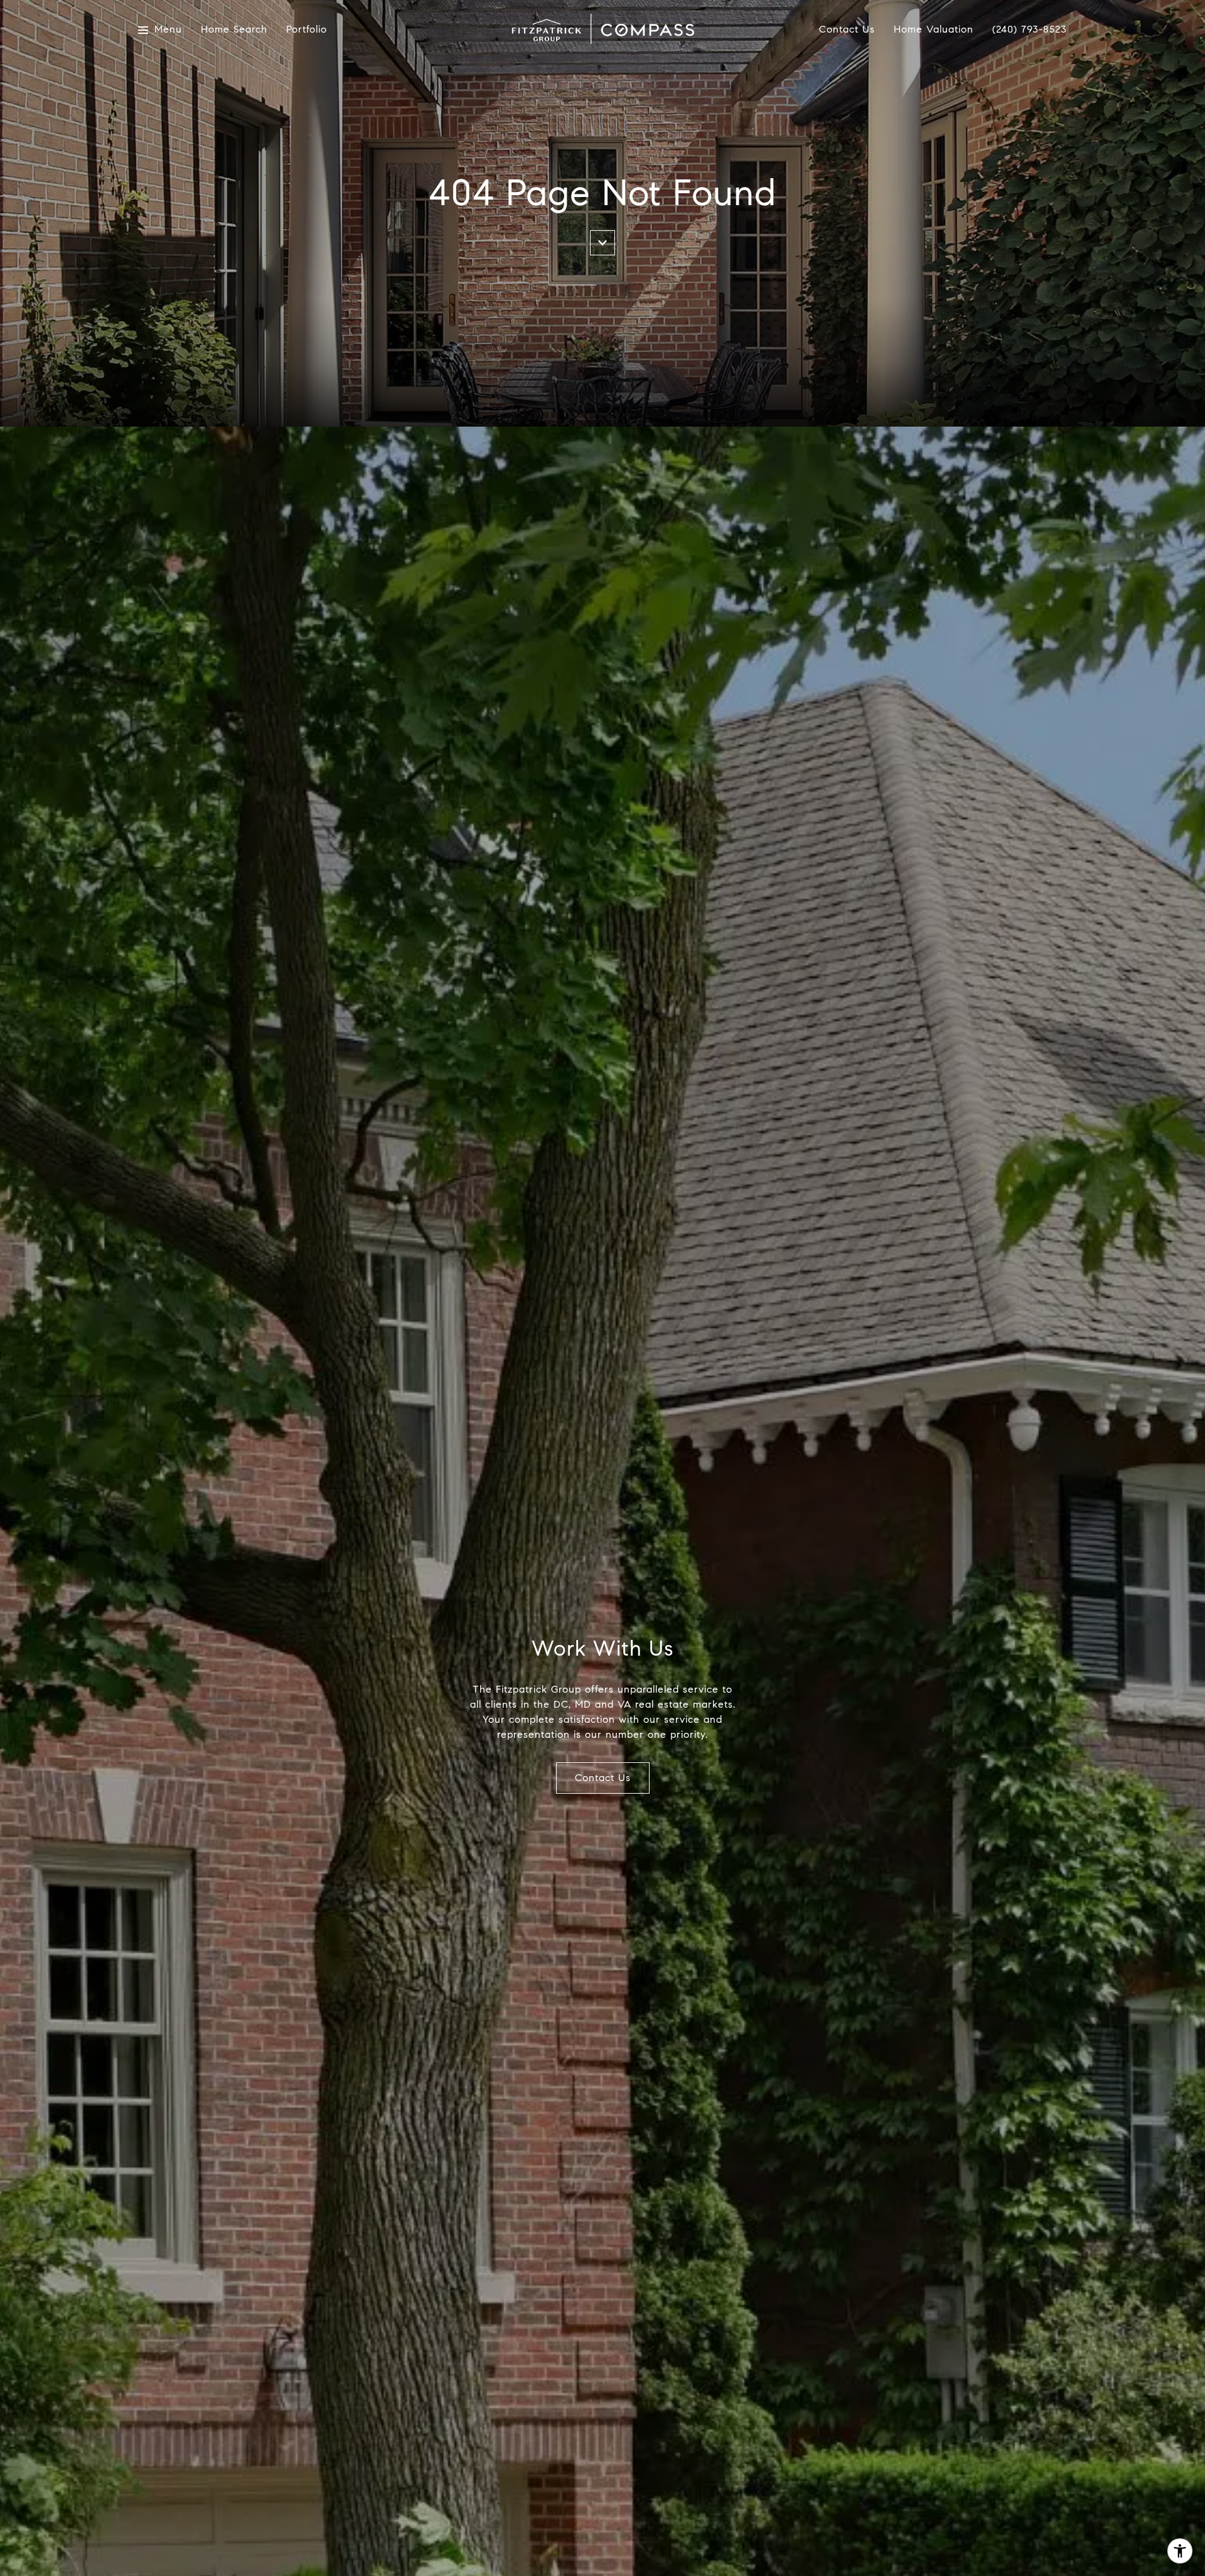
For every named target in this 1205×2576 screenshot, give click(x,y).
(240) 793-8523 (1030, 29)
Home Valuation (934, 30)
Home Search (234, 30)
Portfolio (307, 30)
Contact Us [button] (603, 1778)
